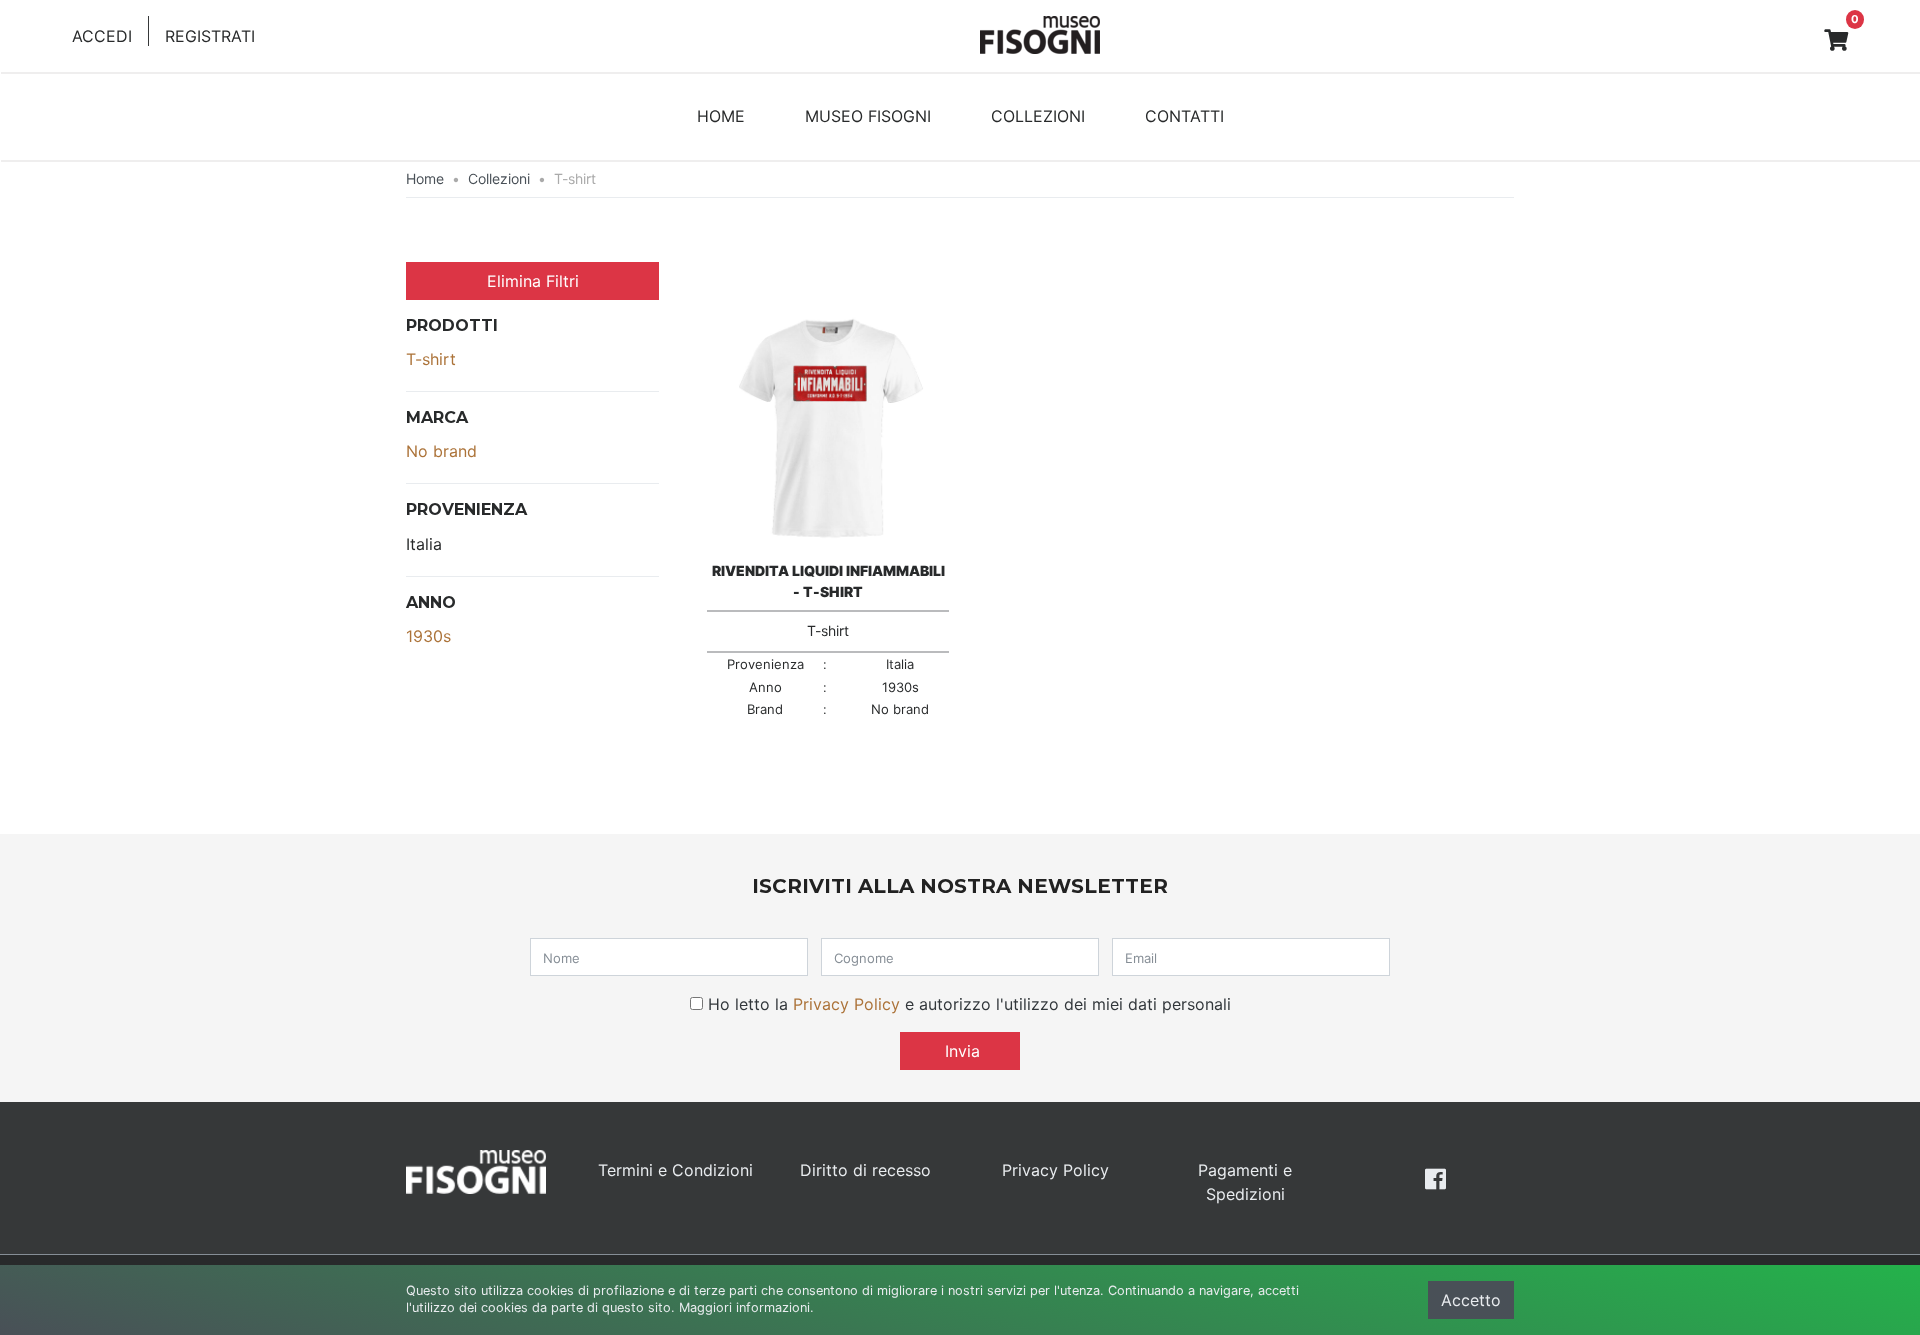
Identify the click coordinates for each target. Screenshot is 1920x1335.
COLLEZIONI (1038, 116)
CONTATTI (1184, 116)
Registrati (210, 36)
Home (425, 178)
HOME (721, 116)
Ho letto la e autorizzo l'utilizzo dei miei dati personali (969, 1004)
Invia (960, 1051)
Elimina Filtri (533, 281)
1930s (428, 636)
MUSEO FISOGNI (868, 116)
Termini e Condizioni (675, 1170)
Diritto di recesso (865, 1170)
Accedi (102, 36)
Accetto (1471, 1300)
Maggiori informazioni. (746, 1307)
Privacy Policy (846, 1004)
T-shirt (431, 359)
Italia (424, 544)
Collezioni (499, 178)
